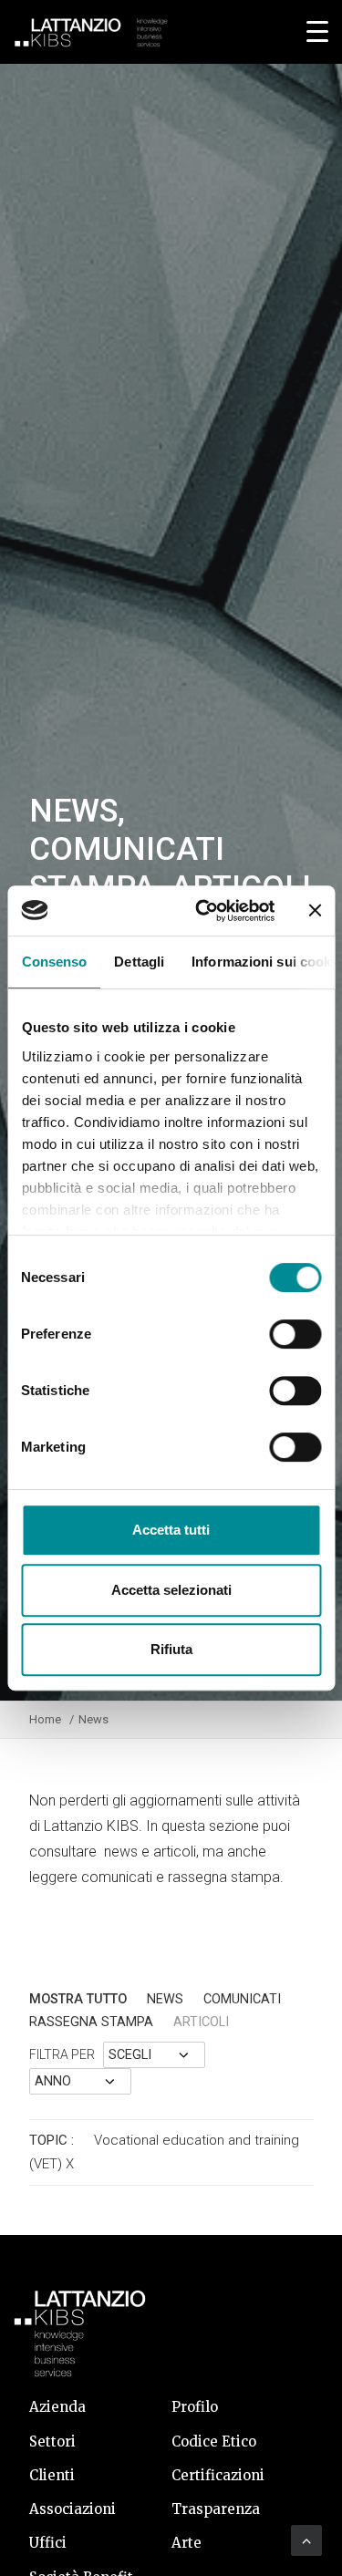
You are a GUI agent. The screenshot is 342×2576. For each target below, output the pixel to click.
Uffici (48, 2543)
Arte (187, 2543)
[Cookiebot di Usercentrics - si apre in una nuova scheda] (204, 911)
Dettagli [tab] (139, 962)
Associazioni (73, 2509)
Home (45, 1719)
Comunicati (242, 1999)
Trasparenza (216, 2509)
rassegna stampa (91, 2022)
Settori (52, 2442)
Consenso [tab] (54, 962)
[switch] (295, 1334)
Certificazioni (218, 2475)
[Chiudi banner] (315, 910)
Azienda (57, 2407)
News (165, 1999)
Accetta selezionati (171, 1590)
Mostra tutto (78, 1999)
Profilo (195, 2407)
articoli (201, 2022)
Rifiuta (171, 1649)
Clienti (52, 2475)
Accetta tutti (171, 1530)
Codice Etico (214, 2442)
